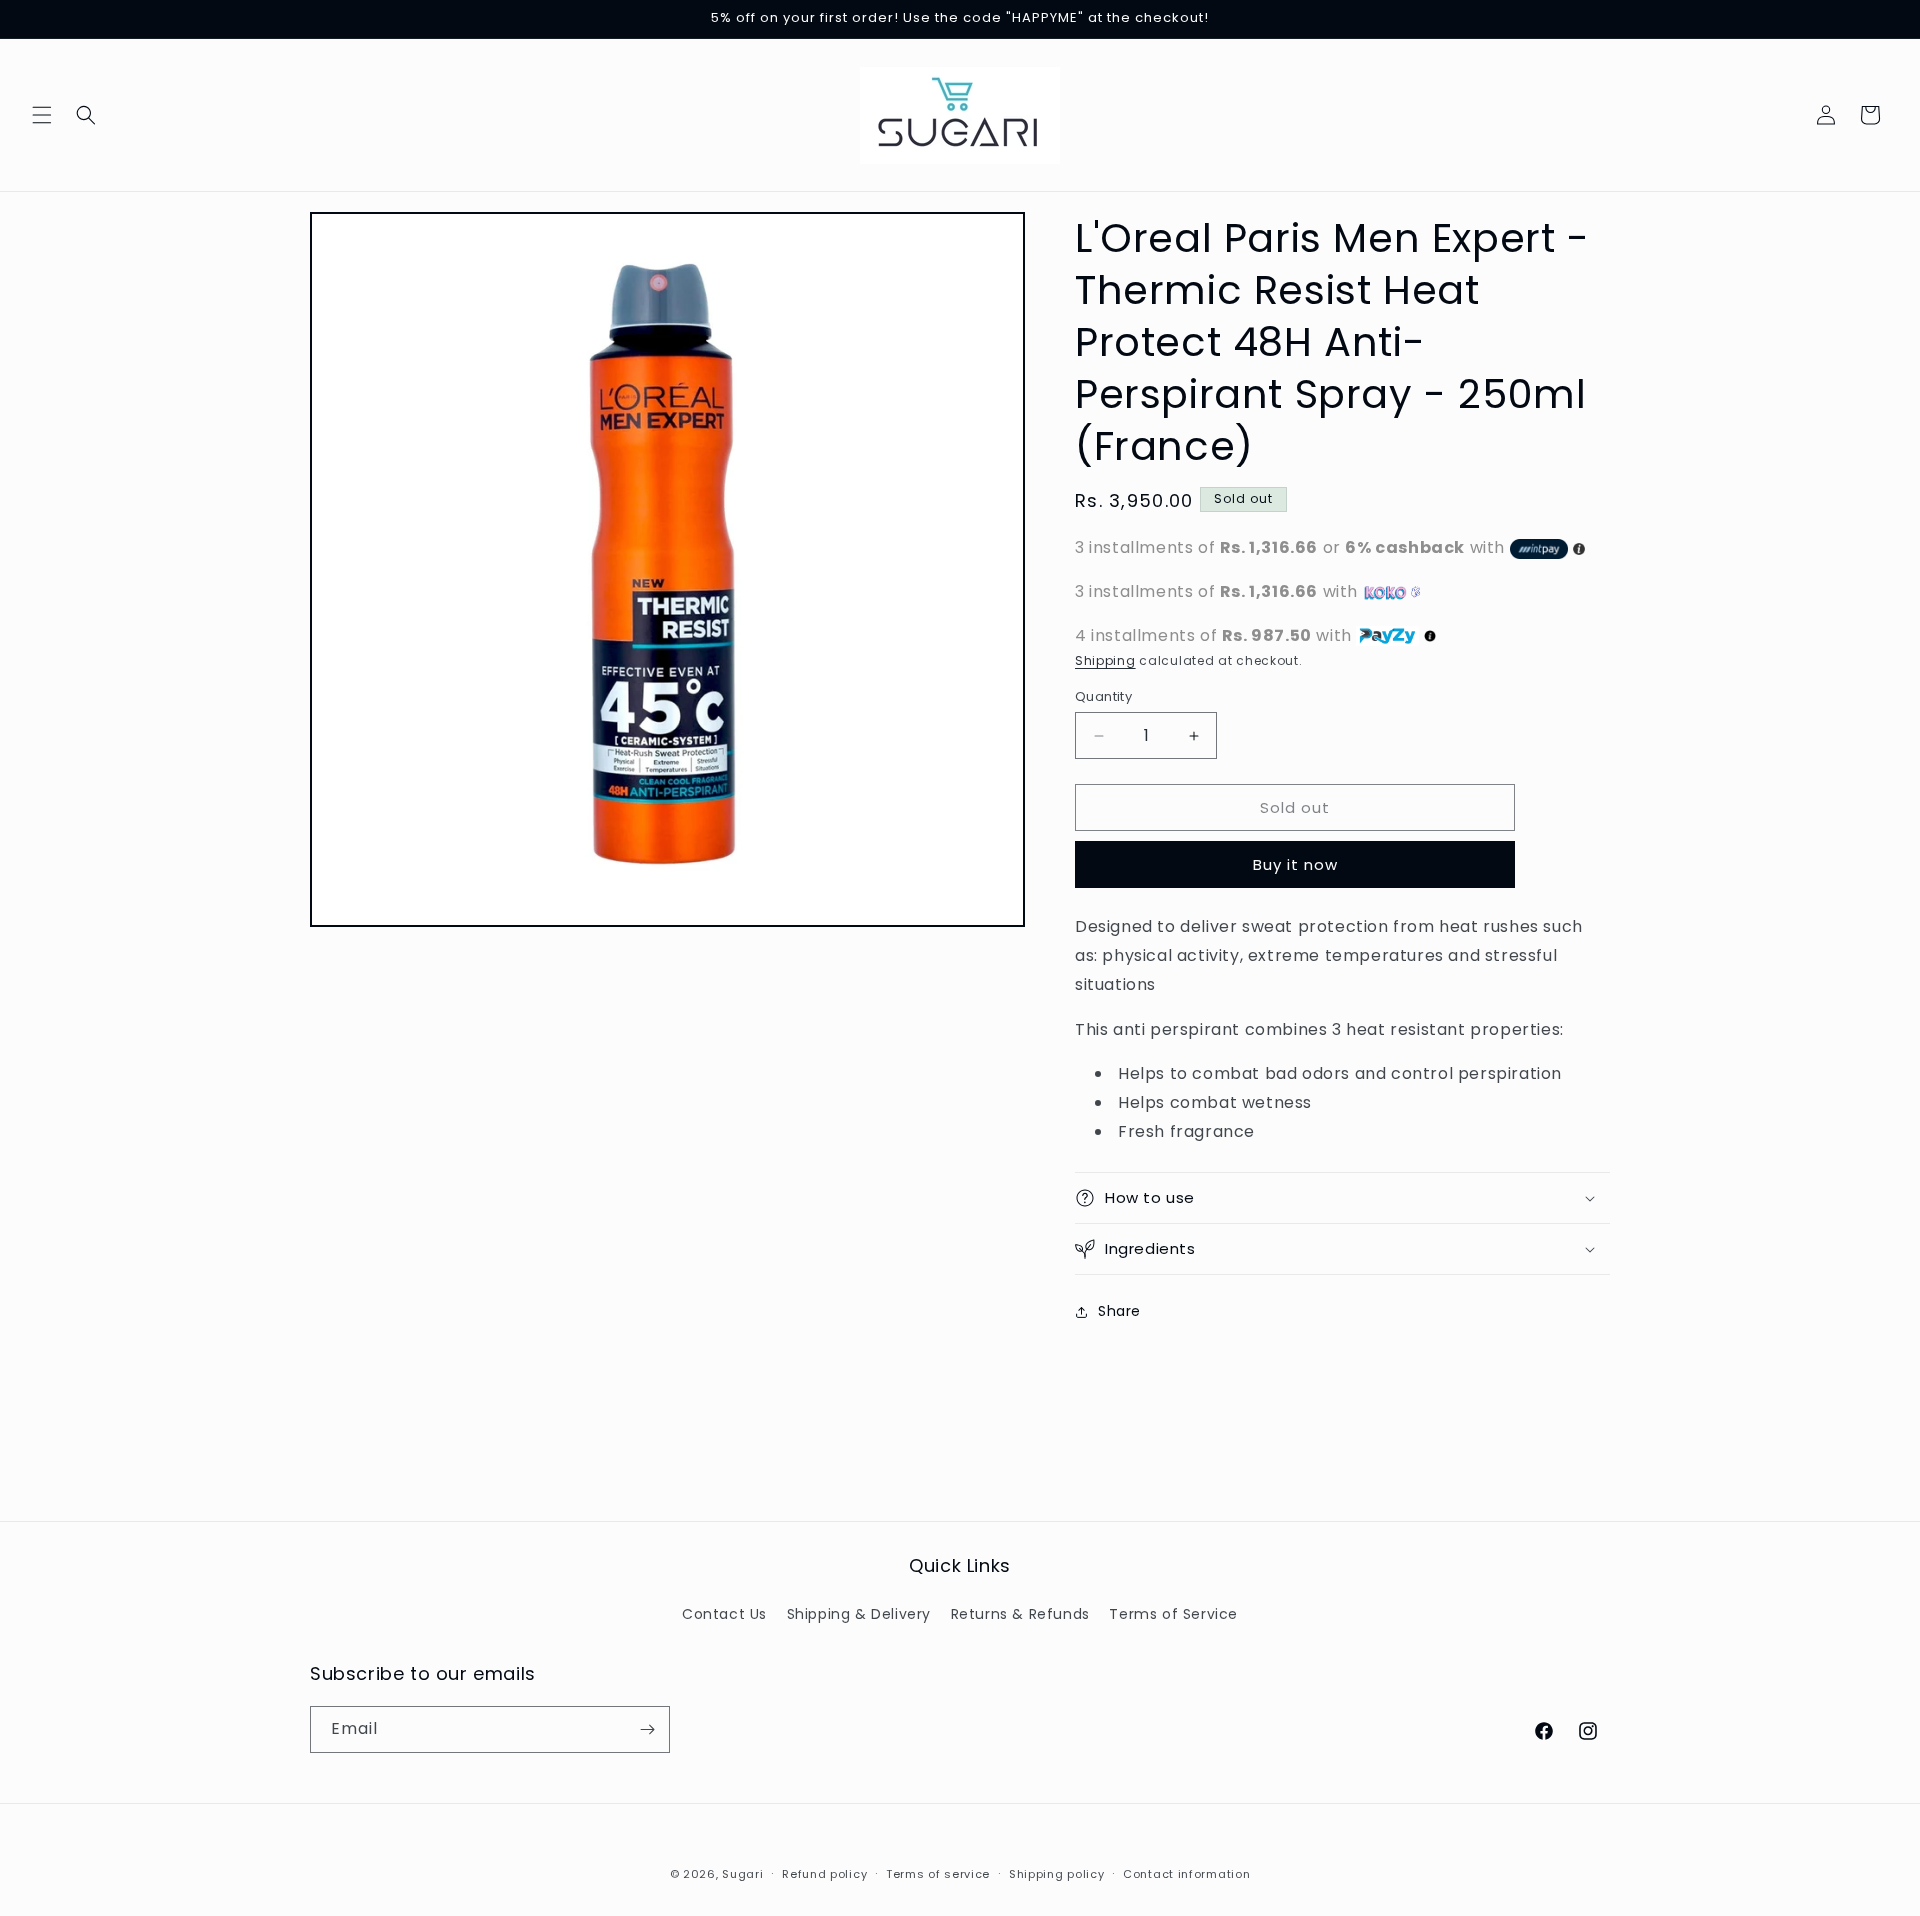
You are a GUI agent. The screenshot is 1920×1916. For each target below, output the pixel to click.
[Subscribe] (647, 1729)
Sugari (742, 1874)
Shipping (1105, 660)
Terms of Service (1173, 1614)
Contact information (1186, 1874)
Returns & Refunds (1020, 1614)
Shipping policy (1057, 1874)
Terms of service (938, 1874)
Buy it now (1295, 864)
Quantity (1103, 696)
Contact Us (724, 1614)
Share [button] (1119, 1311)
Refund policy (824, 1874)
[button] (42, 115)
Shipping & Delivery (859, 1614)
